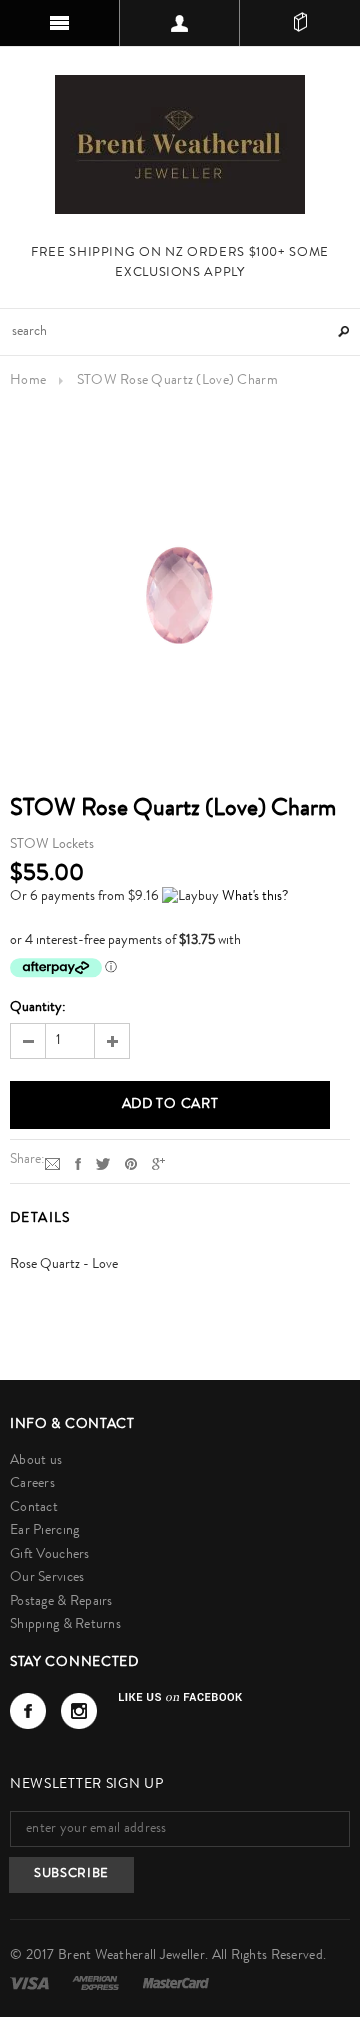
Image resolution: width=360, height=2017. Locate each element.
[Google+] (158, 1164)
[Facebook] (28, 1711)
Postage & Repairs (61, 1602)
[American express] (97, 1983)
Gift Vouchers (50, 1555)
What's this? (255, 897)
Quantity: (38, 1008)
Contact (34, 1508)
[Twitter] (103, 1164)
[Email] (52, 1164)
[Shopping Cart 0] (300, 23)
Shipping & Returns (65, 1625)
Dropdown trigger (180, 23)
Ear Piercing (44, 1531)
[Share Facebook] (78, 1164)
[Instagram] (79, 1711)
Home (28, 381)
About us (36, 1461)
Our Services (47, 1578)
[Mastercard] (176, 1983)
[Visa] (31, 1983)
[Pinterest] (131, 1164)
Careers (32, 1484)
